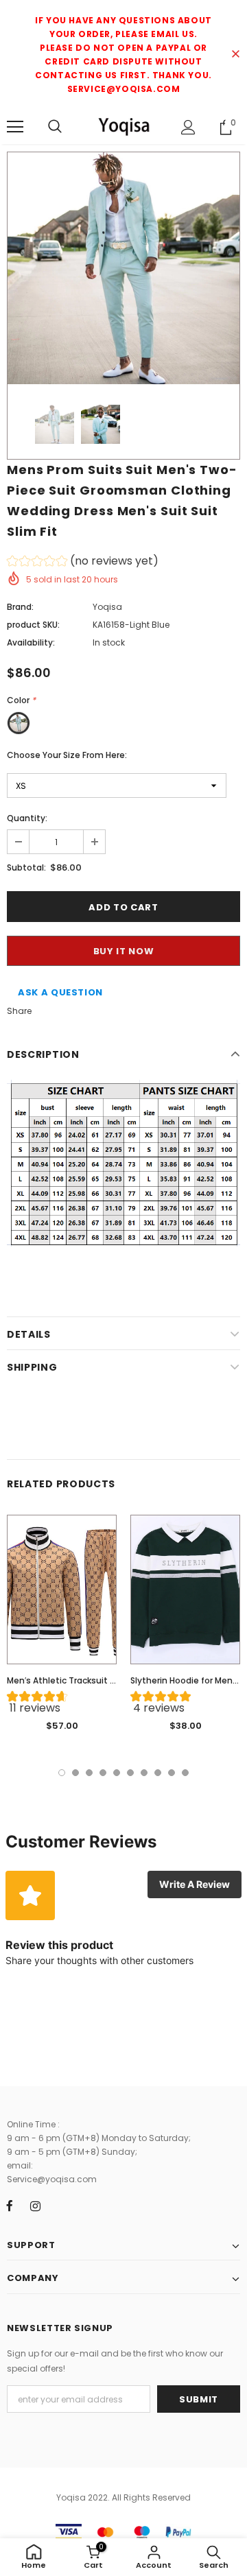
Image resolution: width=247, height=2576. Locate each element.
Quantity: (27, 818)
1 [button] (62, 1773)
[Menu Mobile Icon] (15, 127)
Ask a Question (60, 992)
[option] (123, 268)
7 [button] (144, 1773)
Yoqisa (107, 607)
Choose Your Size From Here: (67, 755)
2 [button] (75, 1773)
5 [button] (117, 1773)
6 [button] (130, 1773)
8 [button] (158, 1773)
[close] (235, 55)
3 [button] (89, 1773)
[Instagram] (35, 2206)
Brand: (20, 607)
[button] (83, 563)
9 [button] (172, 1773)
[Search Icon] (55, 127)
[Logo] (123, 126)
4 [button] (103, 1773)
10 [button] (185, 1773)
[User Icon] (188, 127)
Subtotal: (26, 867)
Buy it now (124, 951)
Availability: (31, 642)
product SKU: (33, 625)
